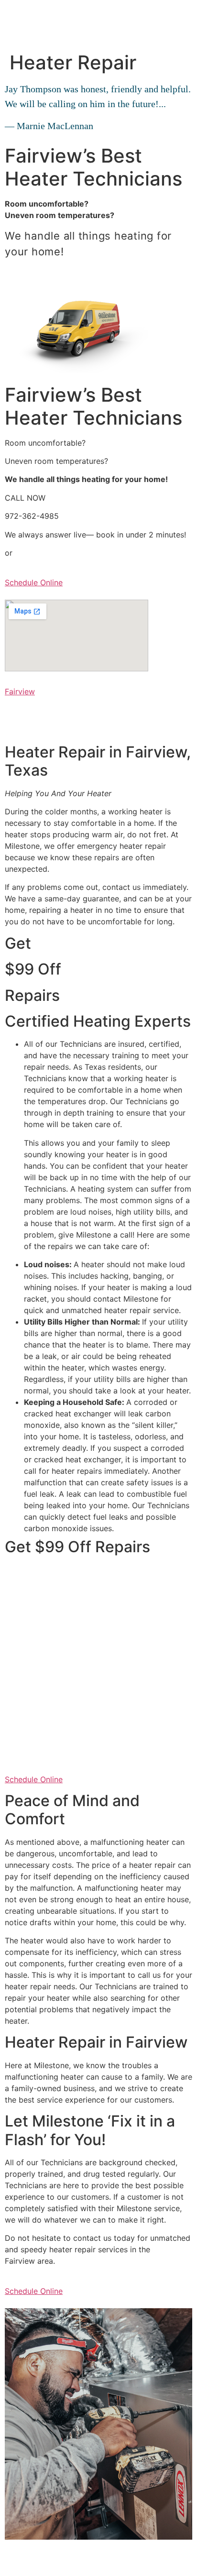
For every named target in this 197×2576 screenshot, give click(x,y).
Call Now (21, 272)
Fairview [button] (20, 691)
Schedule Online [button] (34, 582)
